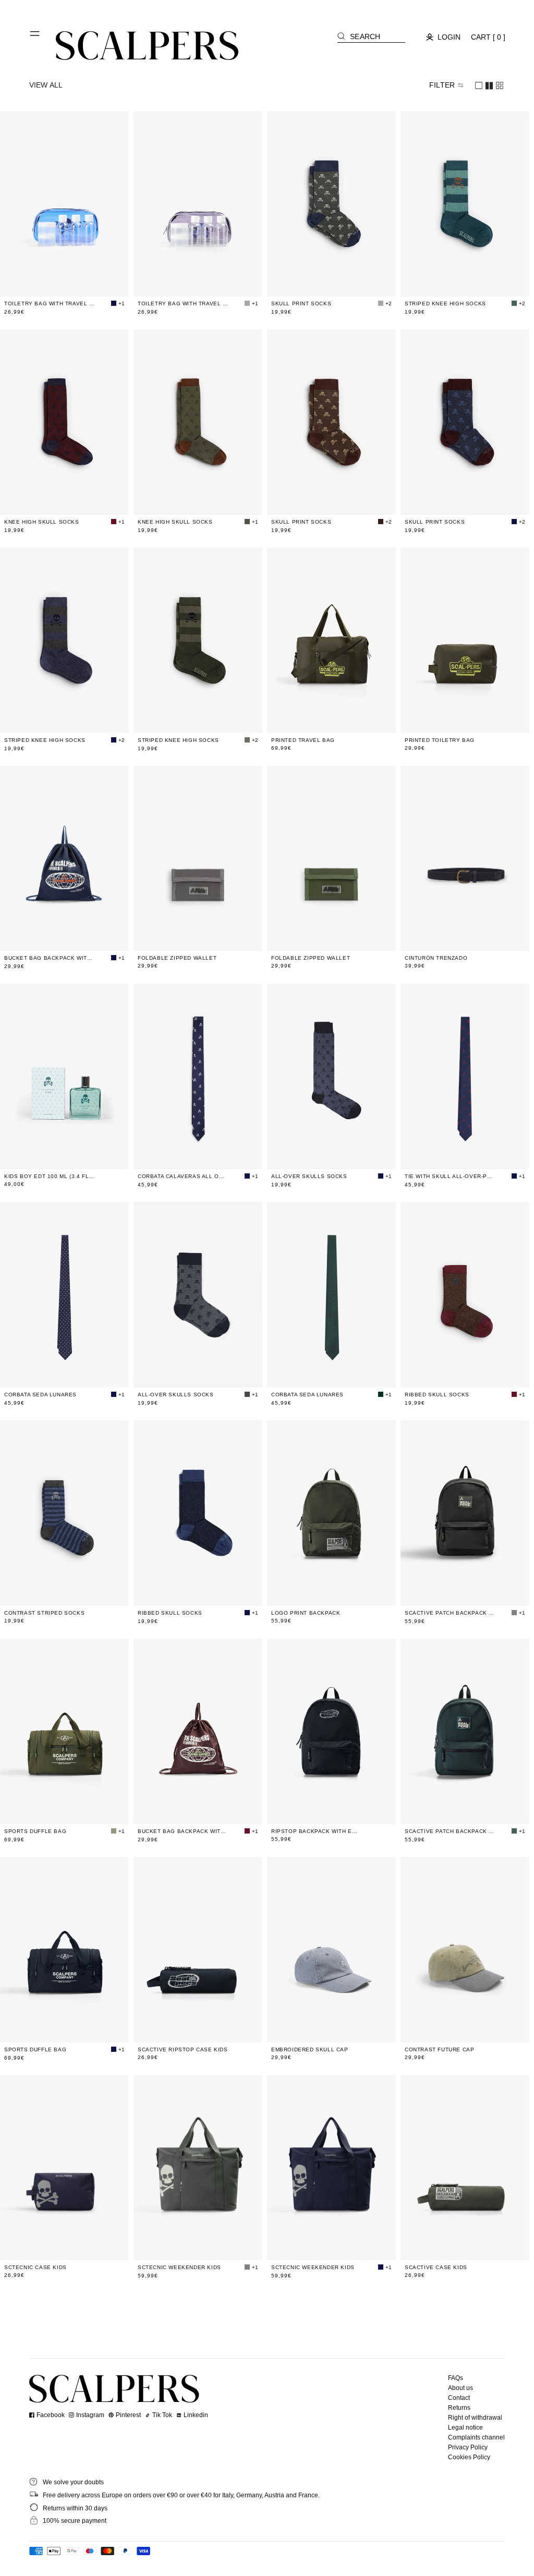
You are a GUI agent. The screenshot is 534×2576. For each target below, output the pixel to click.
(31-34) (332, 1155)
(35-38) (349, 1155)
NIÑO (192, 1155)
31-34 (333, 282)
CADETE (207, 1155)
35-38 (350, 282)
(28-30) (316, 1155)
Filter (442, 85)
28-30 (317, 282)
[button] (35, 38)
